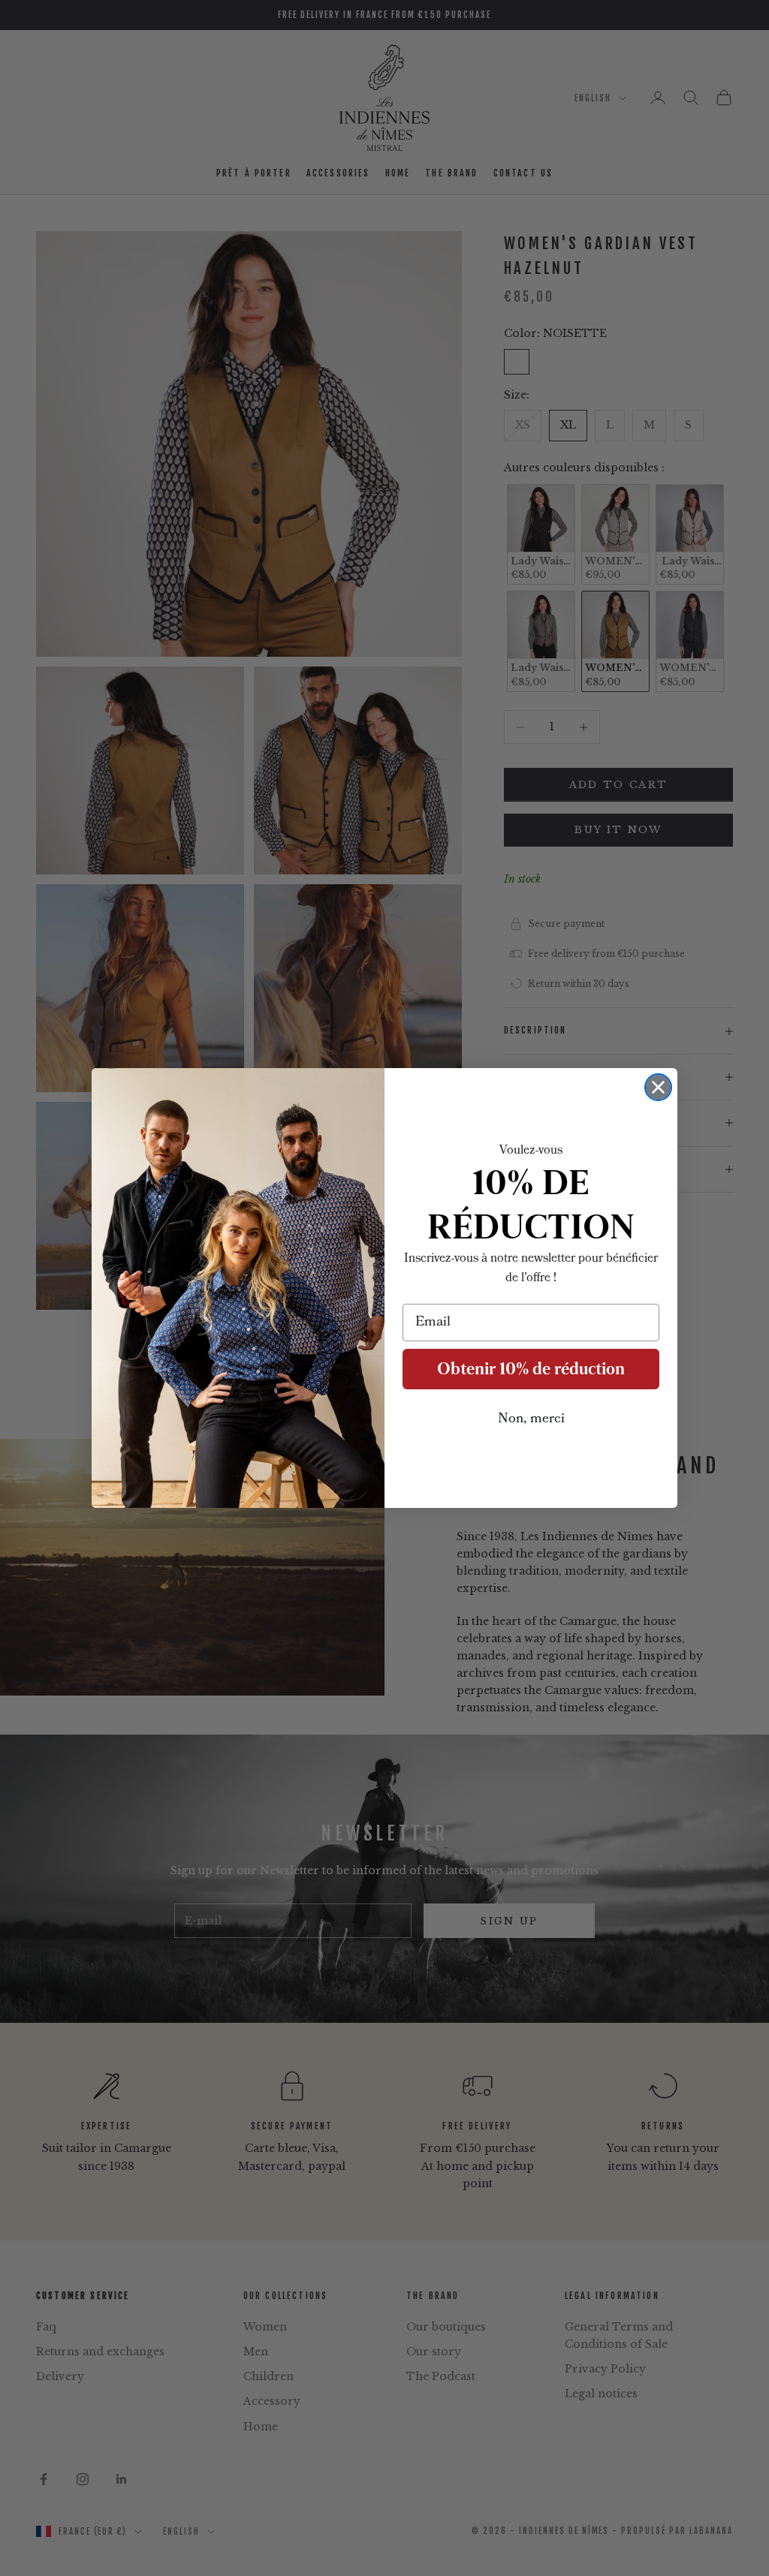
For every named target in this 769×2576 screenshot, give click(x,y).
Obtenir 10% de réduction (531, 1369)
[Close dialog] (658, 1087)
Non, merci (531, 1419)
